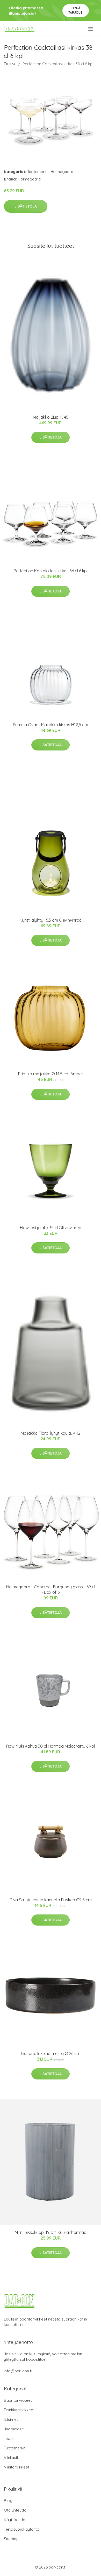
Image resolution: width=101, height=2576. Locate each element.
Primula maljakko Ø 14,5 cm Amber (51, 1074)
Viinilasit (11, 2458)
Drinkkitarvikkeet (19, 2410)
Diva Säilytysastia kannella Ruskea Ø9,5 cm (51, 1900)
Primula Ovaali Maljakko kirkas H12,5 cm (51, 725)
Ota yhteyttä (15, 2510)
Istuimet (11, 2419)
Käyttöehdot (15, 2520)
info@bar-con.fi (18, 2371)
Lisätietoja (26, 206)
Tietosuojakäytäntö (22, 2529)
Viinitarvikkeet (17, 2467)
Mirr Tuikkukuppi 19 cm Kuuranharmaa (51, 2232)
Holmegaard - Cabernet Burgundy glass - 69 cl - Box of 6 (51, 1590)
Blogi (9, 2501)
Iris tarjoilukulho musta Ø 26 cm (51, 2053)
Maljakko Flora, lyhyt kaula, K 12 (51, 1433)
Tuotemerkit (38, 172)
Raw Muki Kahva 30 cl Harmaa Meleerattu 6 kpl (51, 1746)
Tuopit (9, 2438)
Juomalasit (14, 2429)
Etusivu (10, 64)
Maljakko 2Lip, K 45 (51, 417)
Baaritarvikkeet (18, 2400)
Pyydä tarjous (75, 10)
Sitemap (11, 2539)
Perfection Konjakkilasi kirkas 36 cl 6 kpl (51, 571)
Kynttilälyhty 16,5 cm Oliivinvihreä (51, 920)
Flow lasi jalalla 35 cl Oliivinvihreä (51, 1228)
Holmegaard (62, 172)
